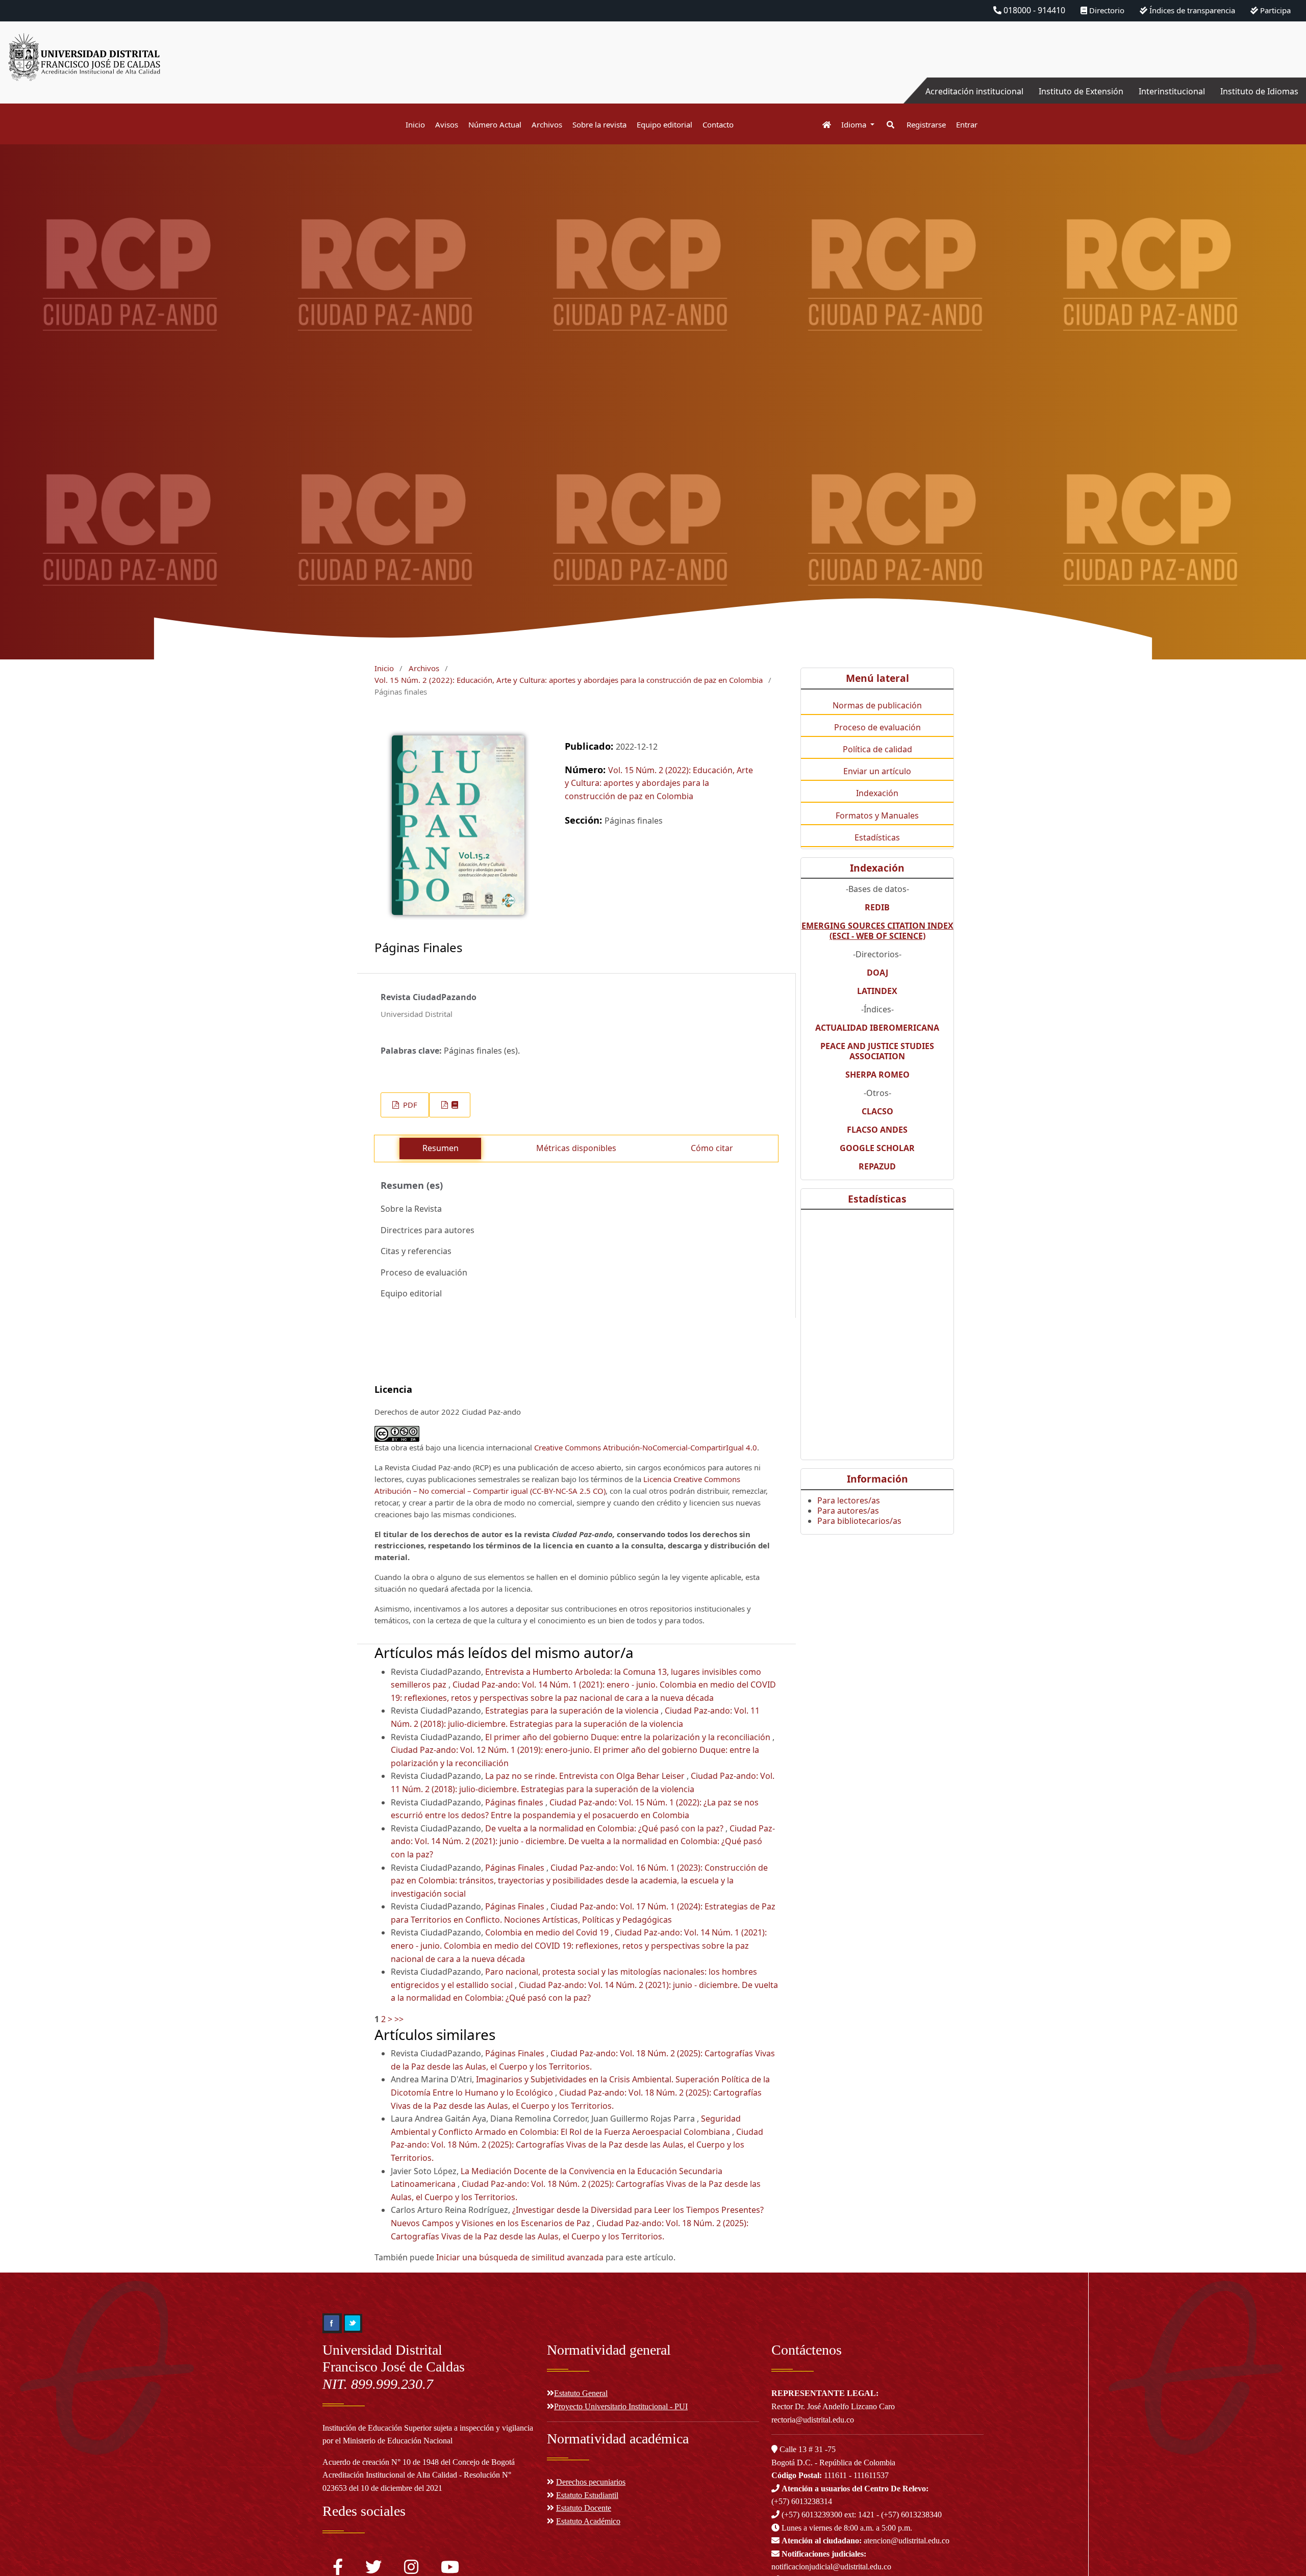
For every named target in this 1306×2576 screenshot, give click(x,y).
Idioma (855, 124)
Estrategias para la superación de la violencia (573, 1711)
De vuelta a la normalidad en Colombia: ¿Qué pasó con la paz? (605, 1828)
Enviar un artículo (877, 771)
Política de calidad (877, 749)
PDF (409, 1105)
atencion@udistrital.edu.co (865, 2541)
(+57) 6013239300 (812, 2515)
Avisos (447, 124)
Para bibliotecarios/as (859, 1521)
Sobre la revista (599, 124)
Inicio (415, 124)
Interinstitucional (1172, 91)
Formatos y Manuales (877, 815)
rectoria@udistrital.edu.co (813, 2420)
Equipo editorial (664, 124)
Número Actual (495, 124)
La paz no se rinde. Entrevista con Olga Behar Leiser (586, 1776)
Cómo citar (712, 1148)
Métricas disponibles (576, 1148)
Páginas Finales (516, 1868)
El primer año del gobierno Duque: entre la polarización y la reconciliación (629, 1737)
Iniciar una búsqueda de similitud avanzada (520, 2257)
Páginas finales (515, 1802)
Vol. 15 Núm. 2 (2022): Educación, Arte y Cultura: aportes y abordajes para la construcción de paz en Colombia (569, 680)
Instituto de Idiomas (1259, 91)
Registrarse (926, 124)
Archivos (547, 124)
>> (399, 2019)
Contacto (718, 124)
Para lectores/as (849, 1500)
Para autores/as (848, 1511)
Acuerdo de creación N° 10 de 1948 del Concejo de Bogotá (419, 2462)
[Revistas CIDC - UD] (822, 125)
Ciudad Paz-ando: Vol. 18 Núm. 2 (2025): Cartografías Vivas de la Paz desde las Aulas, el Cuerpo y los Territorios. (577, 2145)
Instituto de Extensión (1081, 91)
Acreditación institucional (974, 91)
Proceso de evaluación (877, 727)
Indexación (877, 793)
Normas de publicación (877, 705)
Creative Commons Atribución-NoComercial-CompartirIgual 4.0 (646, 1447)
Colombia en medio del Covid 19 (548, 1932)
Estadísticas (877, 837)
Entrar (967, 124)
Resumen (441, 1148)
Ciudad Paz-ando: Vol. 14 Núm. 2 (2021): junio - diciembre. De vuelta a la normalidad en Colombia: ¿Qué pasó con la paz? (583, 1841)
